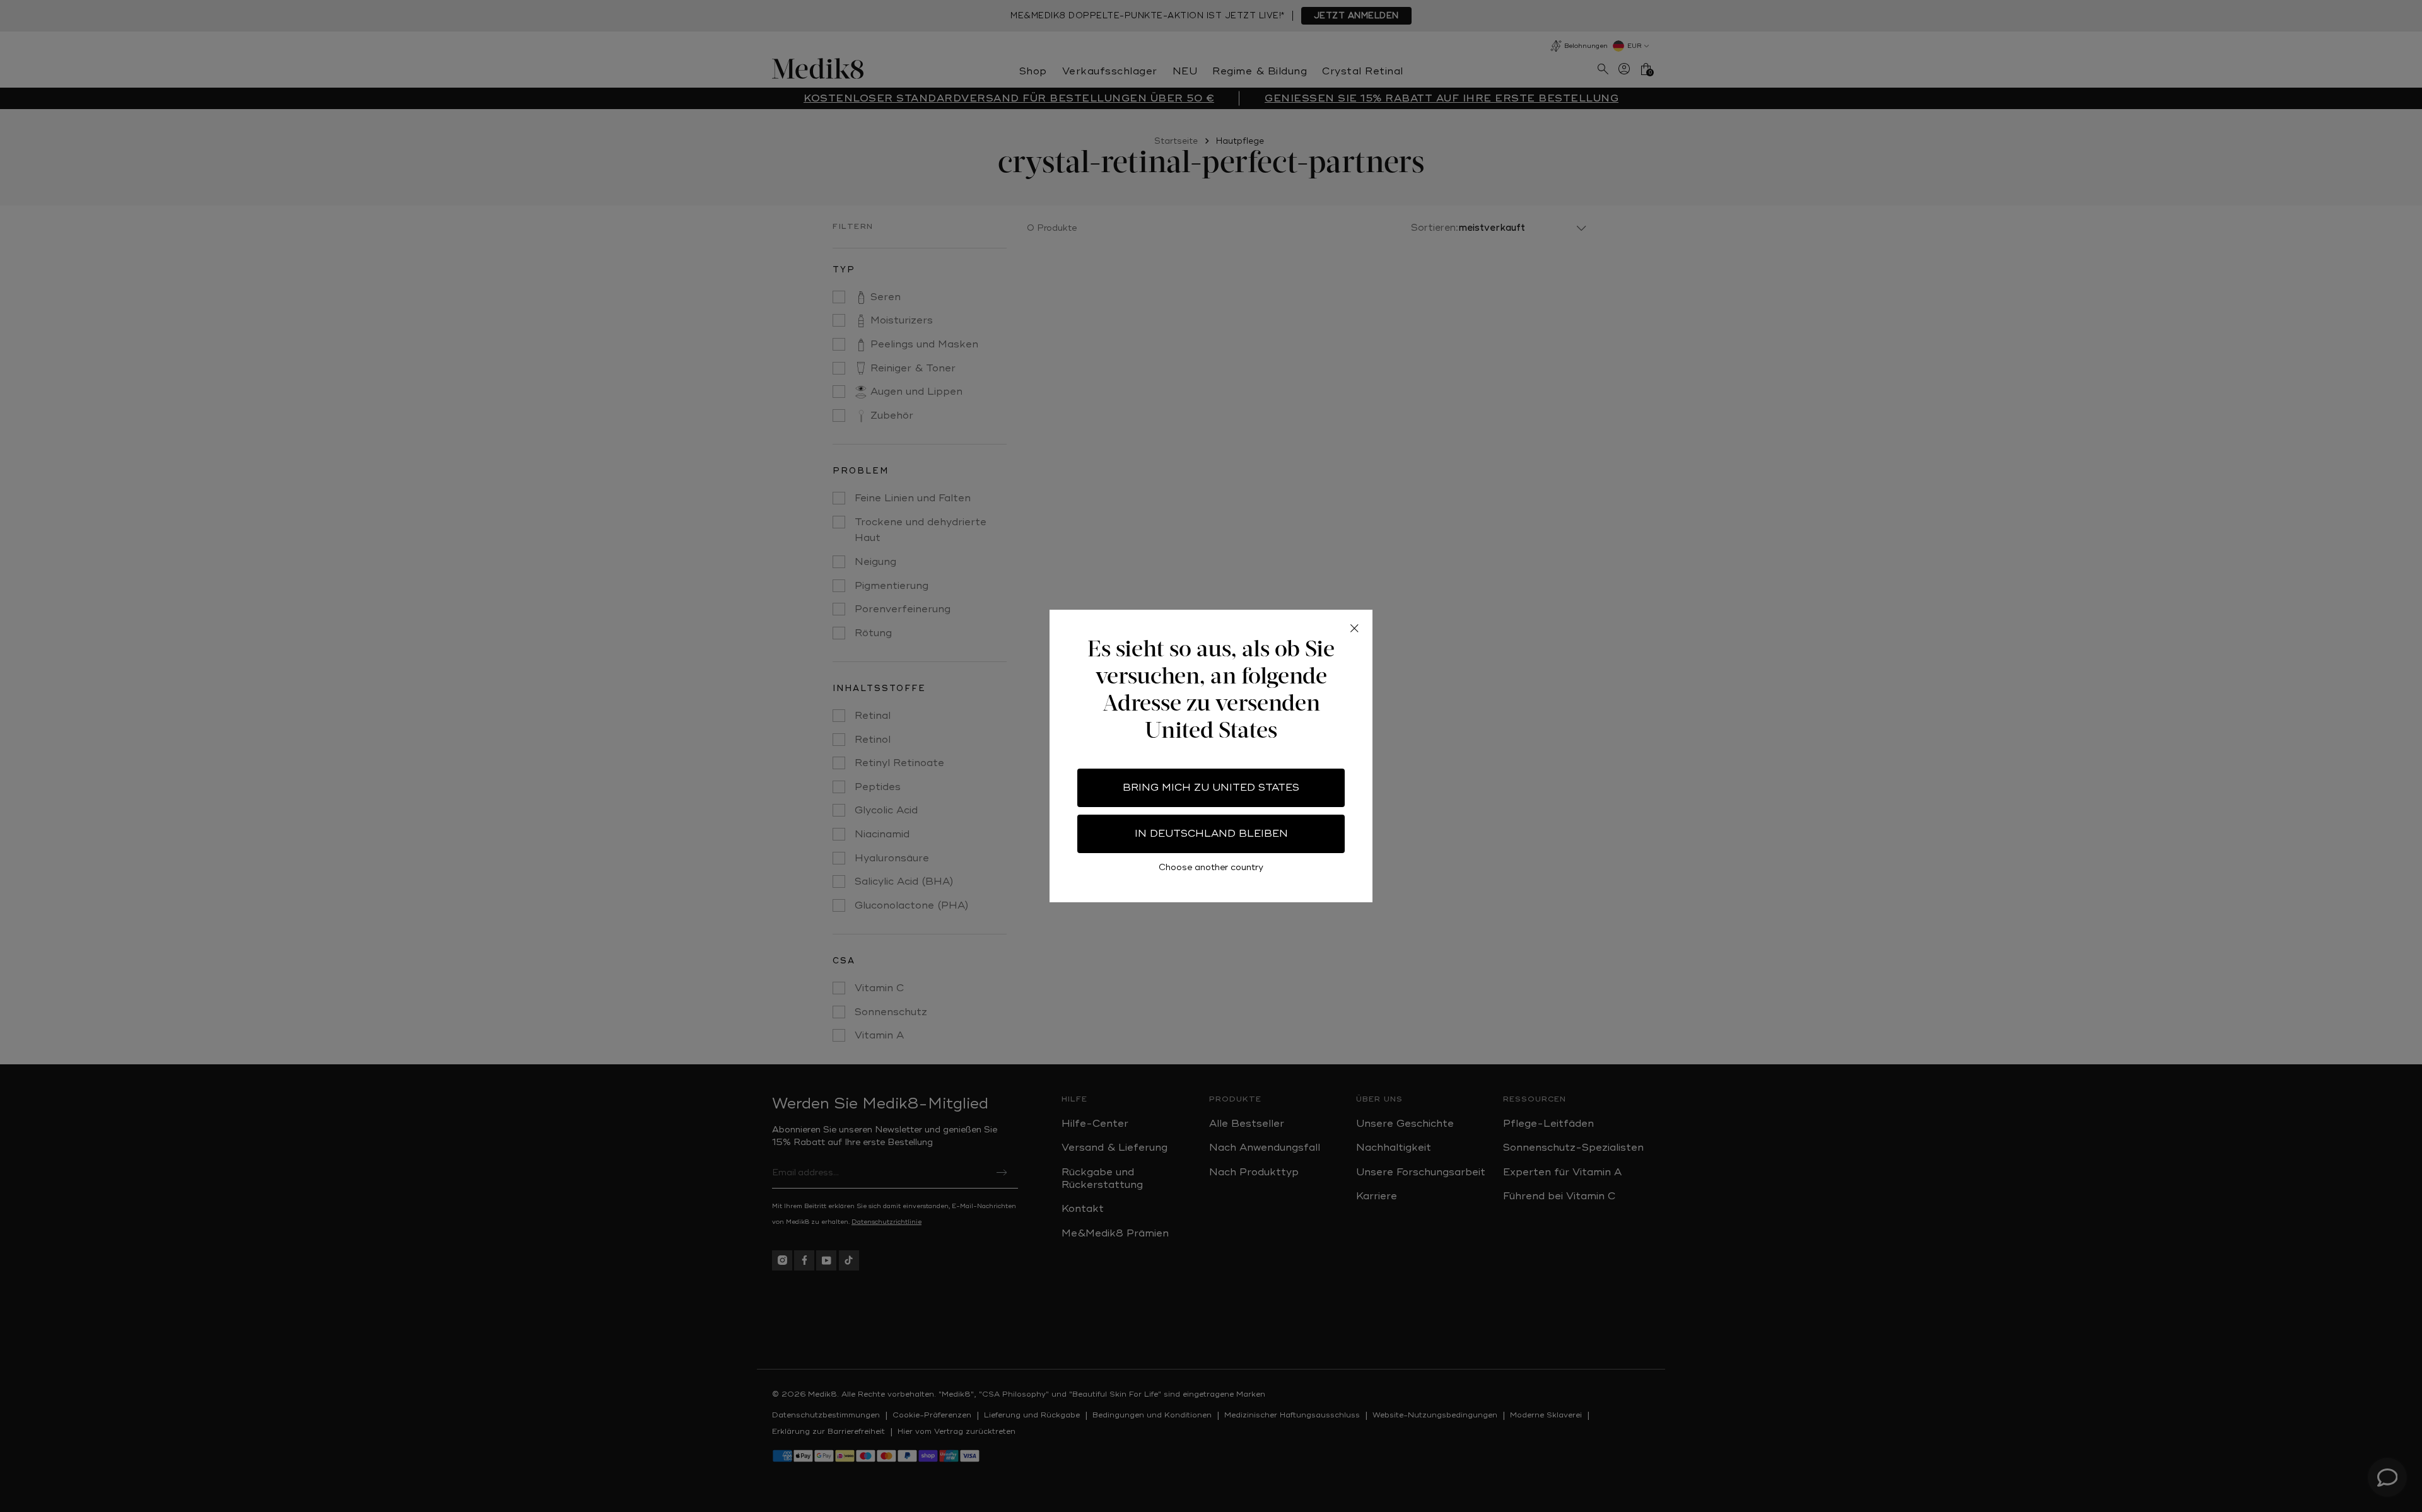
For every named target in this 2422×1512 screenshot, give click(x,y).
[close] (1354, 628)
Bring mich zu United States (1211, 788)
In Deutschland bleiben (1211, 834)
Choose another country (1211, 867)
